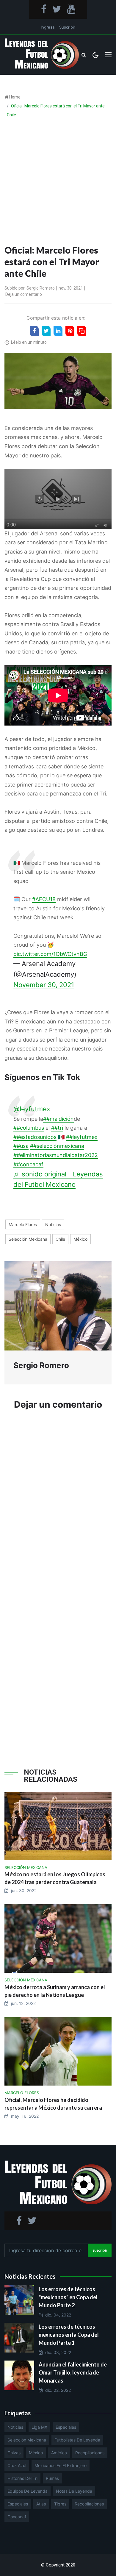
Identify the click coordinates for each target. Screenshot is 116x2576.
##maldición (58, 1119)
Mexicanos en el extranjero (61, 2465)
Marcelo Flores (23, 1224)
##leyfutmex (82, 1137)
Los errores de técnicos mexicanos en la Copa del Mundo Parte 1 (69, 2335)
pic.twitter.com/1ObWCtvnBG (50, 954)
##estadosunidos (35, 1137)
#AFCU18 (44, 899)
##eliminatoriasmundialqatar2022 (56, 1155)
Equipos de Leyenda (28, 2491)
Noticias (53, 1224)
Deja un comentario (24, 294)
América (59, 2453)
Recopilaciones (90, 2453)
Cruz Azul (17, 2465)
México (80, 1239)
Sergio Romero (41, 288)
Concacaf (17, 2517)
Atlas (41, 2504)
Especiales (66, 2427)
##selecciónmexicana (57, 1146)
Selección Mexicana (28, 1239)
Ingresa (48, 27)
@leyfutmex (32, 1109)
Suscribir (67, 27)
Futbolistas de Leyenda (77, 2440)
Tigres (60, 2504)
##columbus (29, 1128)
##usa (21, 1146)
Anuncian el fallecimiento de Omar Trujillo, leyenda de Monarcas (73, 2372)
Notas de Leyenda (74, 2491)
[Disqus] (58, 1505)
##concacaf (28, 1164)
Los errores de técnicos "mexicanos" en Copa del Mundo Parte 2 (68, 2297)
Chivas (14, 2453)
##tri (57, 1128)
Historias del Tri (22, 2478)
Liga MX (39, 2427)
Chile (60, 1239)
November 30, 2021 (44, 985)
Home (15, 97)
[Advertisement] (58, 183)
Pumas (52, 2478)
